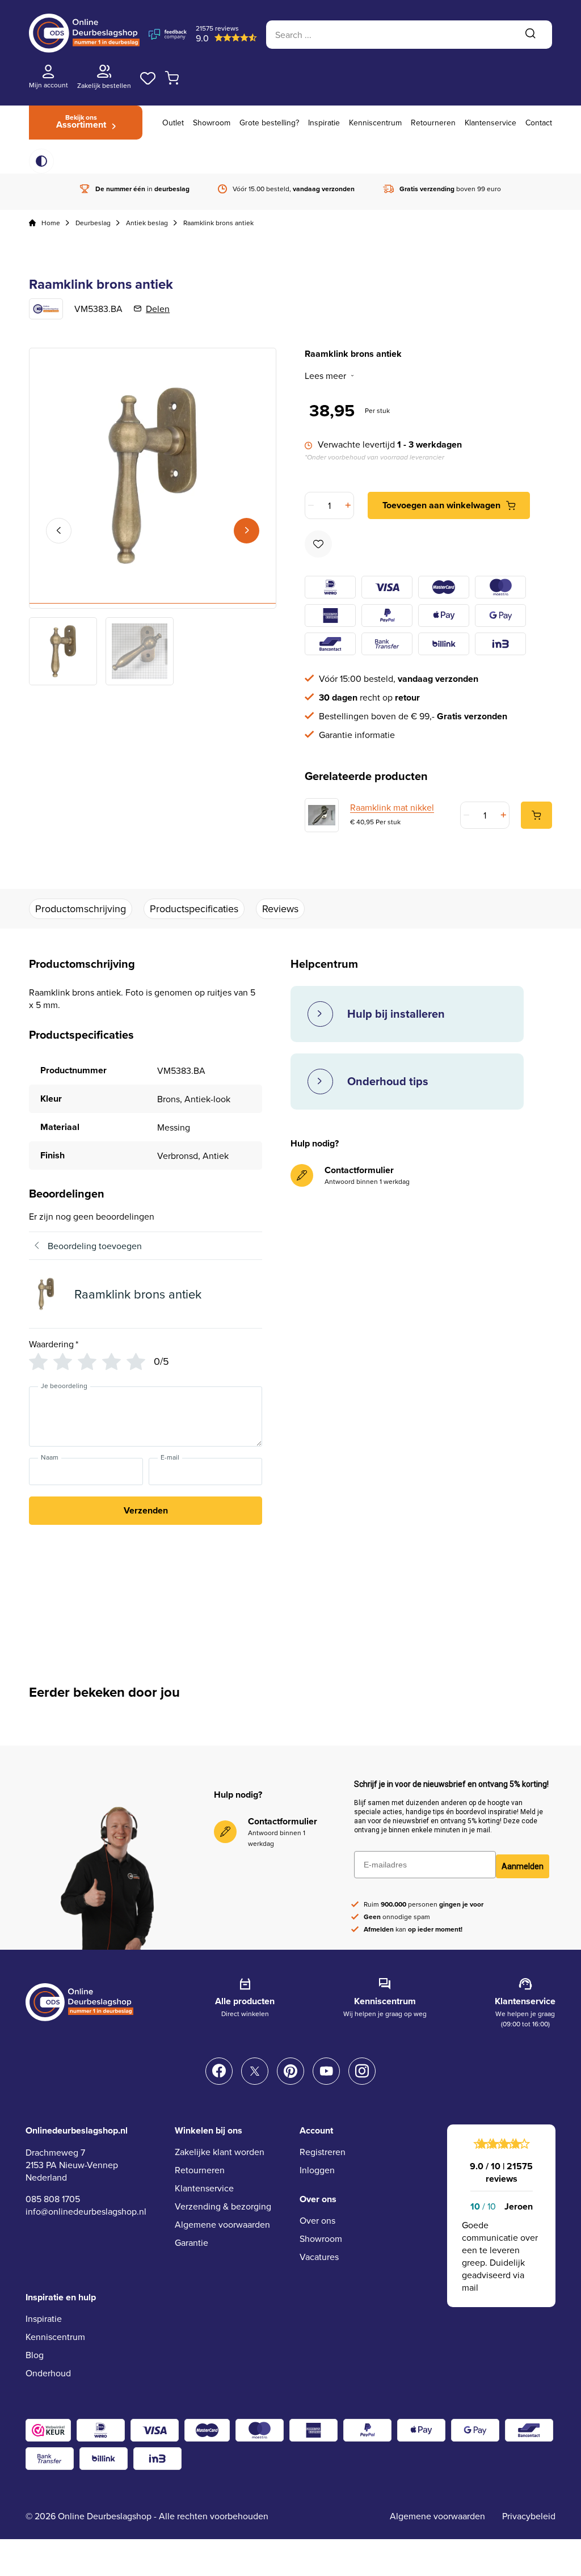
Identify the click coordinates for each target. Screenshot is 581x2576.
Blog (35, 2355)
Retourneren (433, 123)
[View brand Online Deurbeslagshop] (46, 309)
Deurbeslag (93, 223)
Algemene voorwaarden (222, 2224)
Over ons (317, 2220)
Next (247, 531)
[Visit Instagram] (362, 2071)
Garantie (191, 2242)
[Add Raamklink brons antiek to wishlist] (318, 544)
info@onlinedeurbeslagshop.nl (86, 2211)
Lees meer (325, 376)
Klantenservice (491, 123)
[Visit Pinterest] (290, 2071)
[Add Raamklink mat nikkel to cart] (536, 815)
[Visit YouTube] (326, 2071)
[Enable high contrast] (41, 161)
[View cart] (172, 78)
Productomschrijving (81, 908)
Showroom (212, 123)
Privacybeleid (529, 2516)
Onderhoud (48, 2373)
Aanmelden (523, 1866)
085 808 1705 (53, 2199)
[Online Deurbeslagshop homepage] (84, 49)
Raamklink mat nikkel (392, 807)
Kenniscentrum (375, 123)
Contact (539, 123)
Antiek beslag (147, 223)
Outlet (173, 123)
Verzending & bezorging (223, 2206)
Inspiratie (324, 123)
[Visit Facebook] (219, 2071)
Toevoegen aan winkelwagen (441, 505)
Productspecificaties (194, 908)
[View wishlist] (148, 78)
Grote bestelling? (269, 123)
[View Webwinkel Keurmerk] (48, 2430)
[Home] (32, 223)
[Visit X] (255, 2071)
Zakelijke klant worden (220, 2152)
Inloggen (317, 2170)
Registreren (323, 2152)
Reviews (280, 908)
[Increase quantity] (347, 505)
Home (51, 223)
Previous (59, 531)
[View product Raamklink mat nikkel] (322, 815)
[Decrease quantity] (312, 505)
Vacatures (319, 2257)
